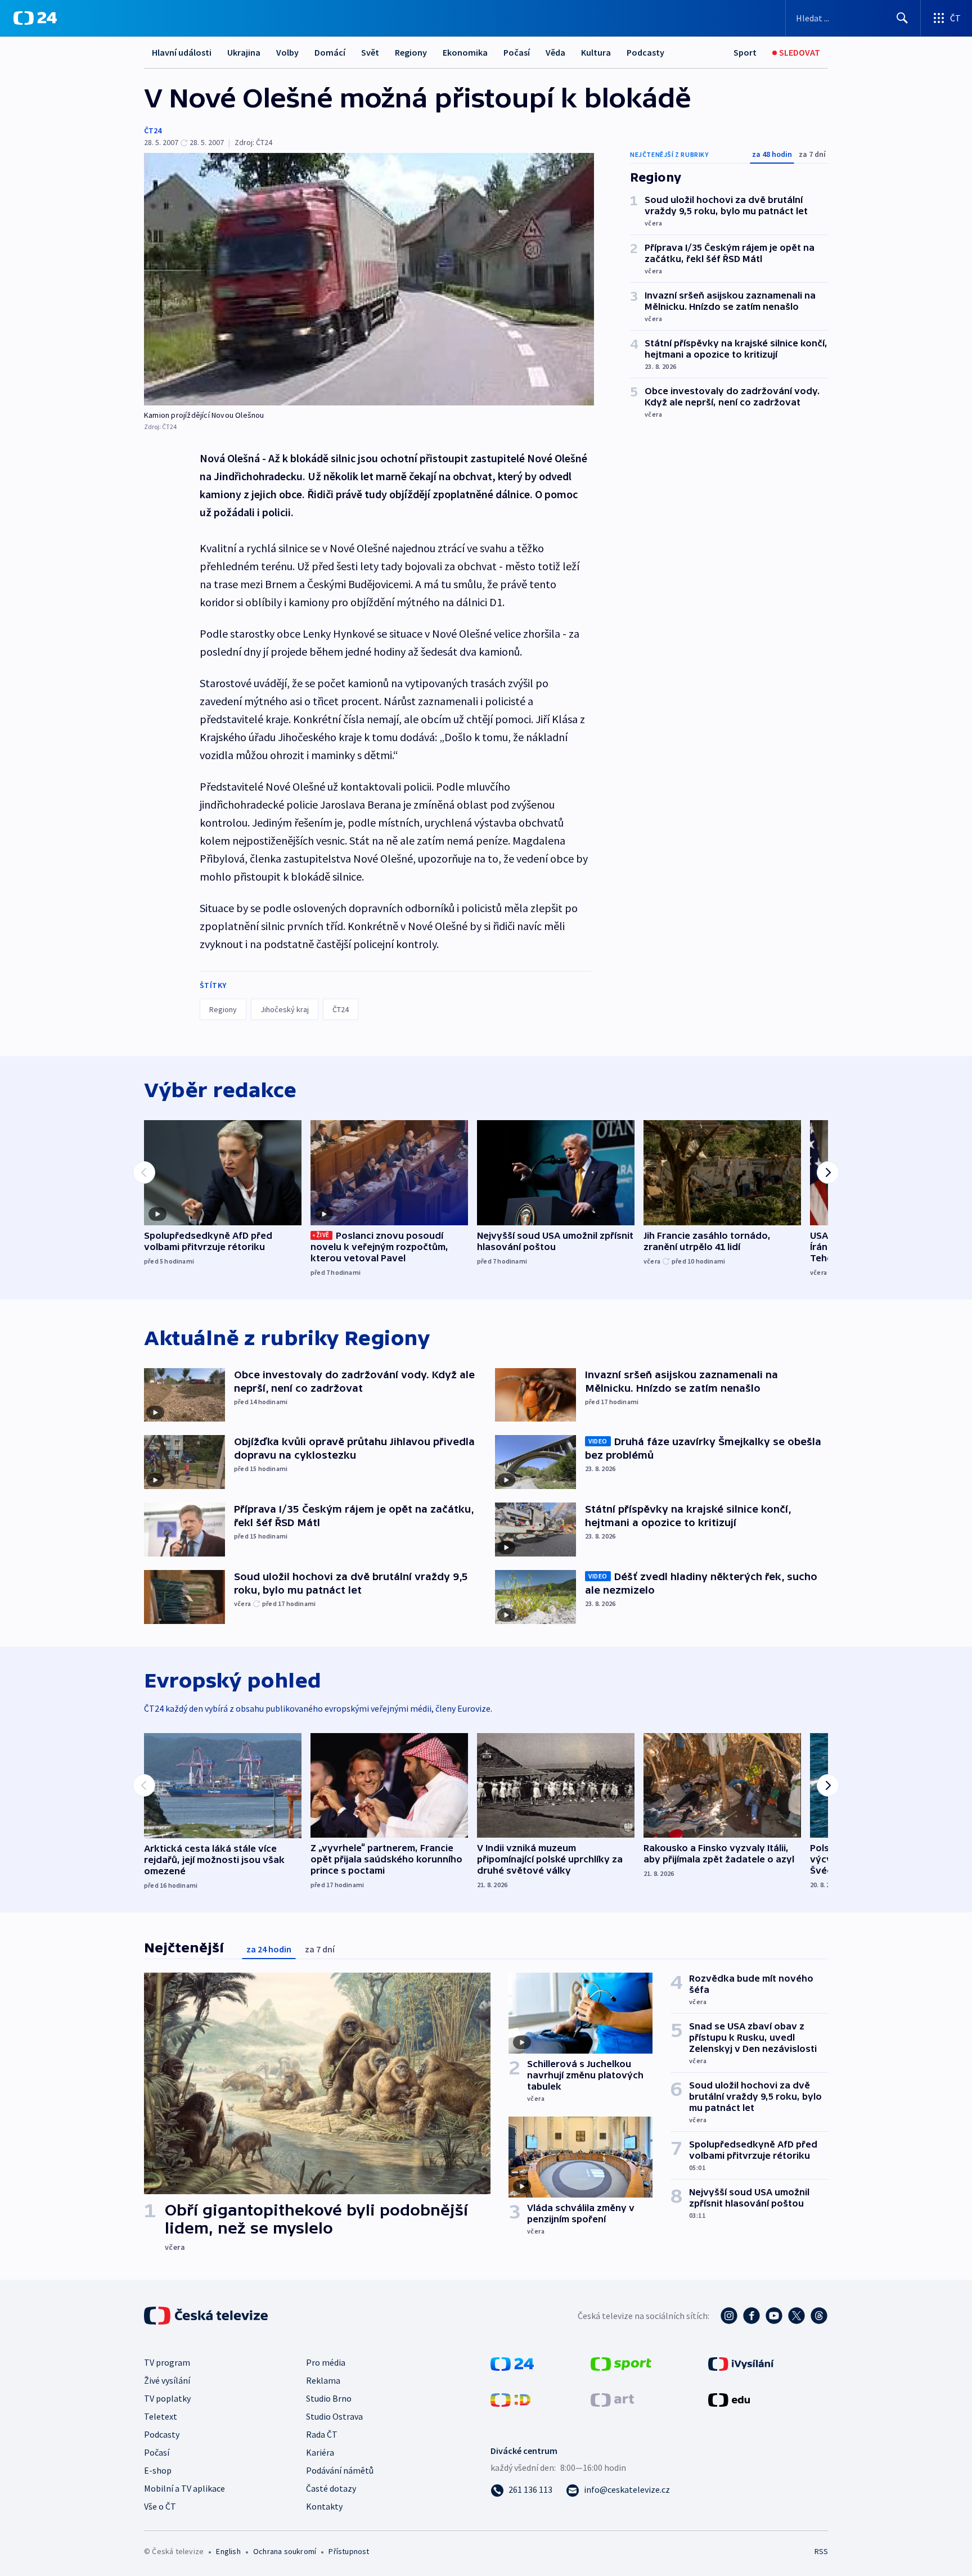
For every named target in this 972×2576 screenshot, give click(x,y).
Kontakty (324, 2506)
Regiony (411, 52)
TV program (167, 2362)
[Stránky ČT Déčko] (510, 2399)
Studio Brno (329, 2398)
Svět (370, 52)
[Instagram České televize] (729, 2316)
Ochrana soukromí (285, 2551)
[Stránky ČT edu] (729, 2399)
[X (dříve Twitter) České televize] (796, 2316)
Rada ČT (322, 2434)
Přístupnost (349, 2551)
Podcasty (645, 52)
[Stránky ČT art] (612, 2399)
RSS (821, 2551)
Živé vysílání (167, 2380)
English (228, 2551)
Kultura (596, 52)
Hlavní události (182, 52)
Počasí (517, 52)
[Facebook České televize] (751, 2316)
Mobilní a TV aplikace (184, 2488)
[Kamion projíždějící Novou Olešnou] (369, 279)
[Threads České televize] (819, 2316)
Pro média (326, 2362)
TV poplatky (167, 2398)
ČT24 (153, 130)
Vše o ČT (160, 2506)
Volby (287, 52)
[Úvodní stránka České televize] (207, 2316)
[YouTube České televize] (774, 2316)
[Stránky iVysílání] (741, 2363)
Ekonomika (465, 52)
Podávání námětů (340, 2470)
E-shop (158, 2470)
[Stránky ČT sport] (621, 2363)
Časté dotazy (331, 2488)
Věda (555, 52)
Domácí (330, 52)
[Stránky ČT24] (512, 2363)
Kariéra (320, 2452)
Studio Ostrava (334, 2416)
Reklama (323, 2380)
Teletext (161, 2416)
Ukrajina (244, 52)
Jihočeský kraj (285, 1009)
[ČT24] (35, 18)
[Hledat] (902, 18)
